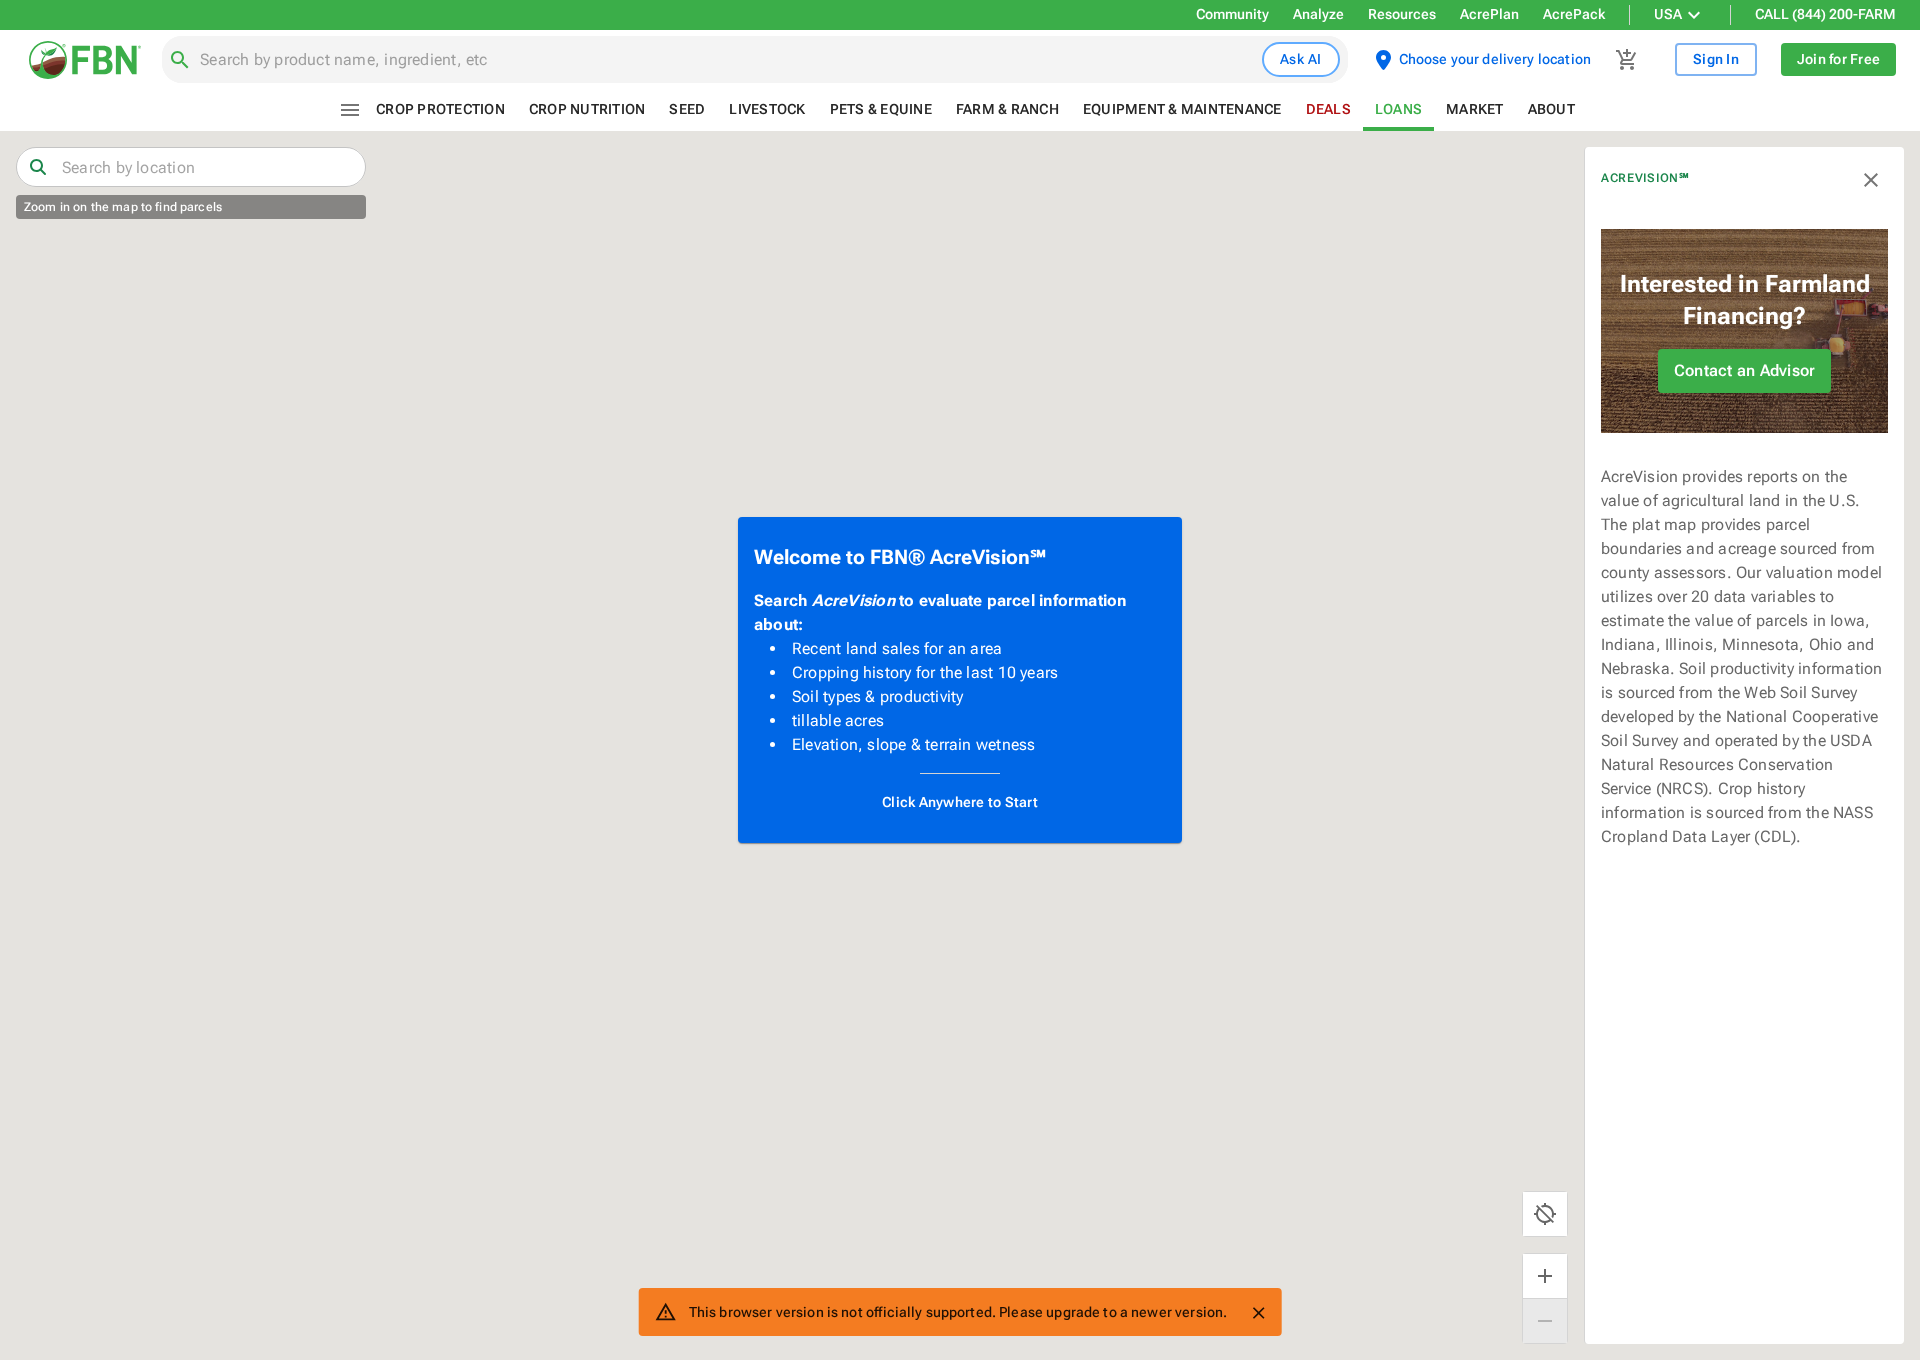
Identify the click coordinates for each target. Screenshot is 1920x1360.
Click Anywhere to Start (960, 802)
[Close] (1258, 1313)
